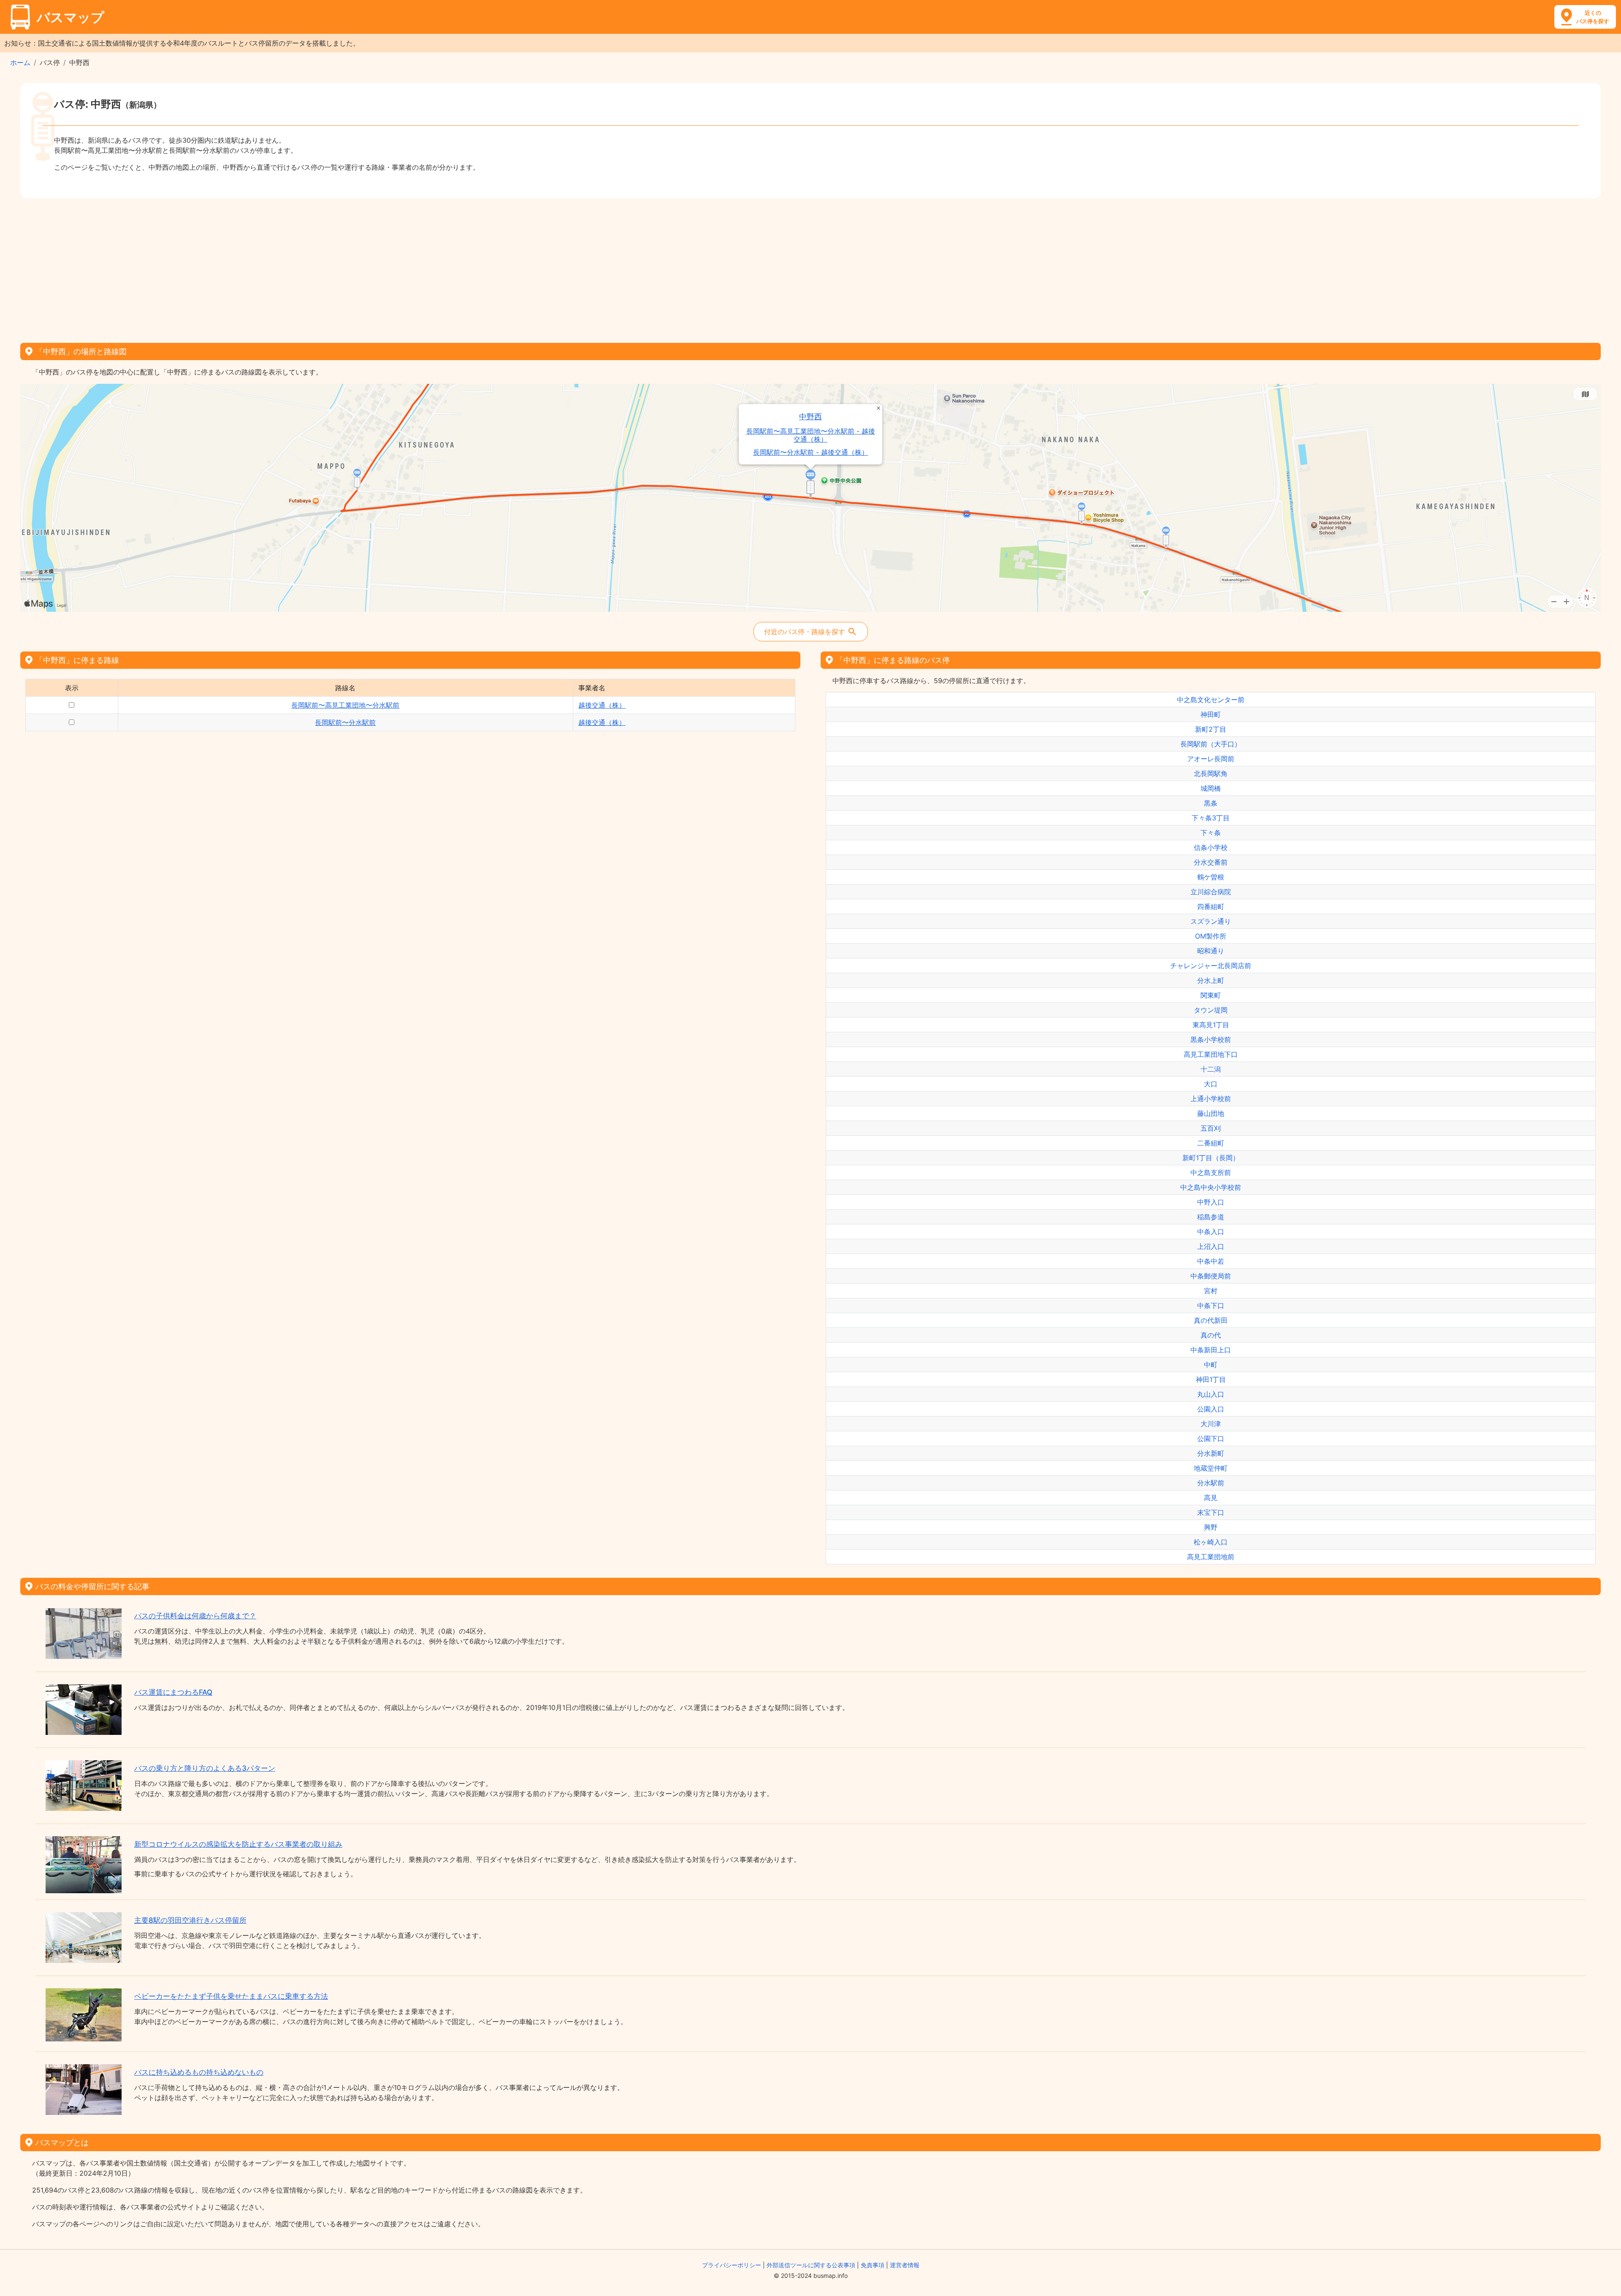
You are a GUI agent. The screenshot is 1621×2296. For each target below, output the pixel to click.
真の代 (1211, 1335)
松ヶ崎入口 (1211, 1542)
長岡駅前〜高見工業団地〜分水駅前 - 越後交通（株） (811, 435)
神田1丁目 (1211, 1379)
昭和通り (1211, 951)
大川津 (1211, 1424)
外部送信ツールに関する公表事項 (811, 2265)
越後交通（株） (602, 705)
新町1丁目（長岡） (1211, 1158)
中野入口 (1211, 1202)
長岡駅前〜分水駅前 (345, 722)
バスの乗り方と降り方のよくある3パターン (205, 1768)
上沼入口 (1211, 1246)
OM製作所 (1211, 936)
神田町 (1211, 714)
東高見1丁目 (1211, 1025)
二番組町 (1211, 1143)
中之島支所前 (1211, 1172)
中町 (1211, 1365)
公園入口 (1211, 1409)
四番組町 (1211, 906)
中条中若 (1211, 1261)
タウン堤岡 (1211, 1010)
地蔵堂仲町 (1211, 1468)
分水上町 (1211, 980)
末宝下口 (1211, 1512)
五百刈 (1211, 1128)
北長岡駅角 (1211, 773)
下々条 (1211, 833)
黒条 (1211, 803)
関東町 (1211, 995)
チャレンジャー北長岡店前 (1211, 966)
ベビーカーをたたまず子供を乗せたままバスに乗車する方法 (231, 1996)
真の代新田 (1211, 1320)
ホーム (20, 62)
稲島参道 (1211, 1217)
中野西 (810, 417)
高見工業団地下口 (1211, 1054)
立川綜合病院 (1211, 892)
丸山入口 (1211, 1394)
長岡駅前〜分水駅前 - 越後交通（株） (811, 452)
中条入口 (1211, 1232)
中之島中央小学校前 (1211, 1187)
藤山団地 (1211, 1113)
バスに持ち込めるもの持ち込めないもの (199, 2072)
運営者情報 (905, 2265)
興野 (1211, 1527)
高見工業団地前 (1211, 1557)
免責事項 (873, 2265)
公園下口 (1211, 1438)
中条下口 (1211, 1305)
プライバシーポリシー (732, 2265)
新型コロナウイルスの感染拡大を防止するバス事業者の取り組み (238, 1844)
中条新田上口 (1211, 1350)
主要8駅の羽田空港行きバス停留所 (190, 1920)
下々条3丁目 (1211, 818)
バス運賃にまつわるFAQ (173, 1692)
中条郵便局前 (1211, 1276)
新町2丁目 (1211, 729)
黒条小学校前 (1211, 1039)
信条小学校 (1211, 847)
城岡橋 (1211, 788)
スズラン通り (1211, 921)
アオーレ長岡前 (1211, 759)
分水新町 (1211, 1453)
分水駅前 (1211, 1483)
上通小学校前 (1211, 1099)
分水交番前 (1211, 862)
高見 (1211, 1498)
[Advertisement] (810, 268)
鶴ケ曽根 (1211, 877)
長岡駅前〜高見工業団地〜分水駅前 (345, 705)
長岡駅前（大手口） (1211, 744)
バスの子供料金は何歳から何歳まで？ (195, 1616)
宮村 (1211, 1291)
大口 (1211, 1084)
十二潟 (1211, 1069)
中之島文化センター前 (1211, 700)
